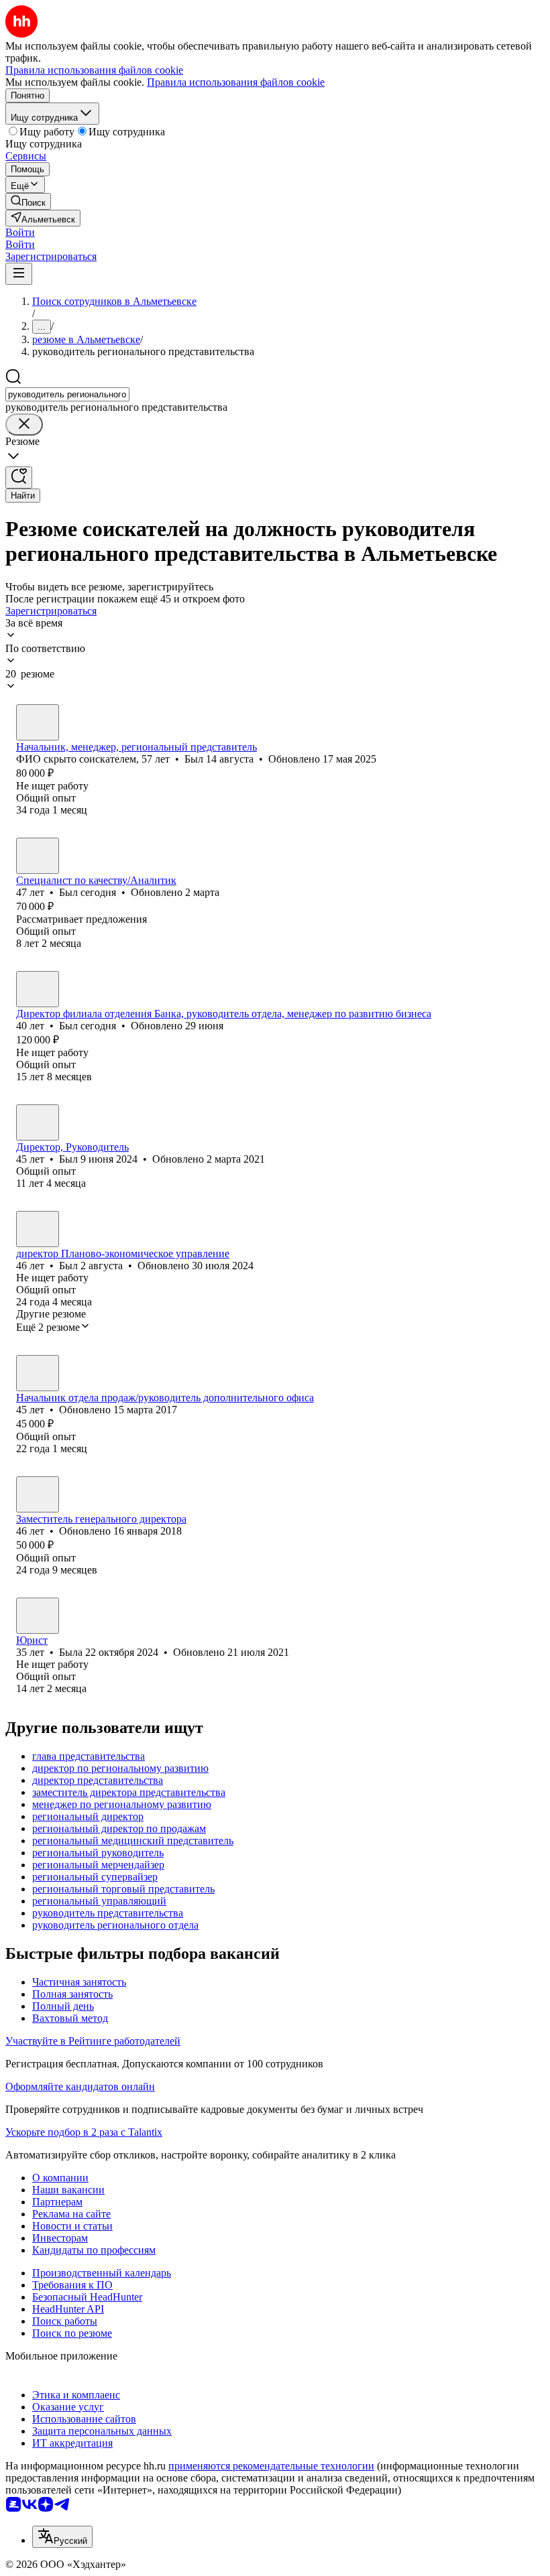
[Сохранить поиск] (19, 477)
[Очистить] (24, 425)
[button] (20, 232)
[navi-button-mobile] (19, 274)
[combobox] (67, 394)
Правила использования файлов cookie (236, 82)
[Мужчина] (38, 722)
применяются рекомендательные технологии (271, 2466)
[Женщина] (38, 1616)
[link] (28, 201)
